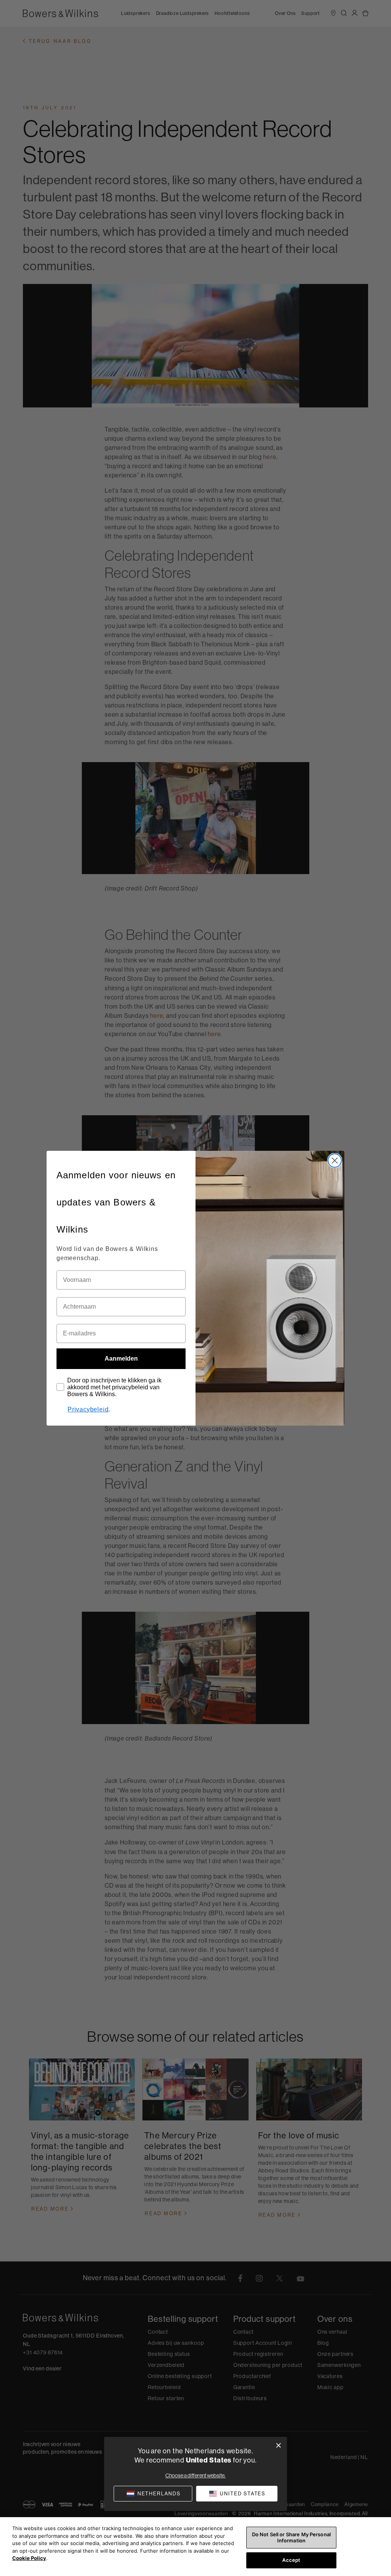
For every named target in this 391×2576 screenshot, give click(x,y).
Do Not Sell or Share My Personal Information (291, 2537)
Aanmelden (121, 1359)
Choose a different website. (195, 2475)
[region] (195, 2547)
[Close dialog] (335, 1161)
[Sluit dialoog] (279, 2445)
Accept (291, 2560)
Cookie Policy (29, 2558)
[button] (237, 2494)
